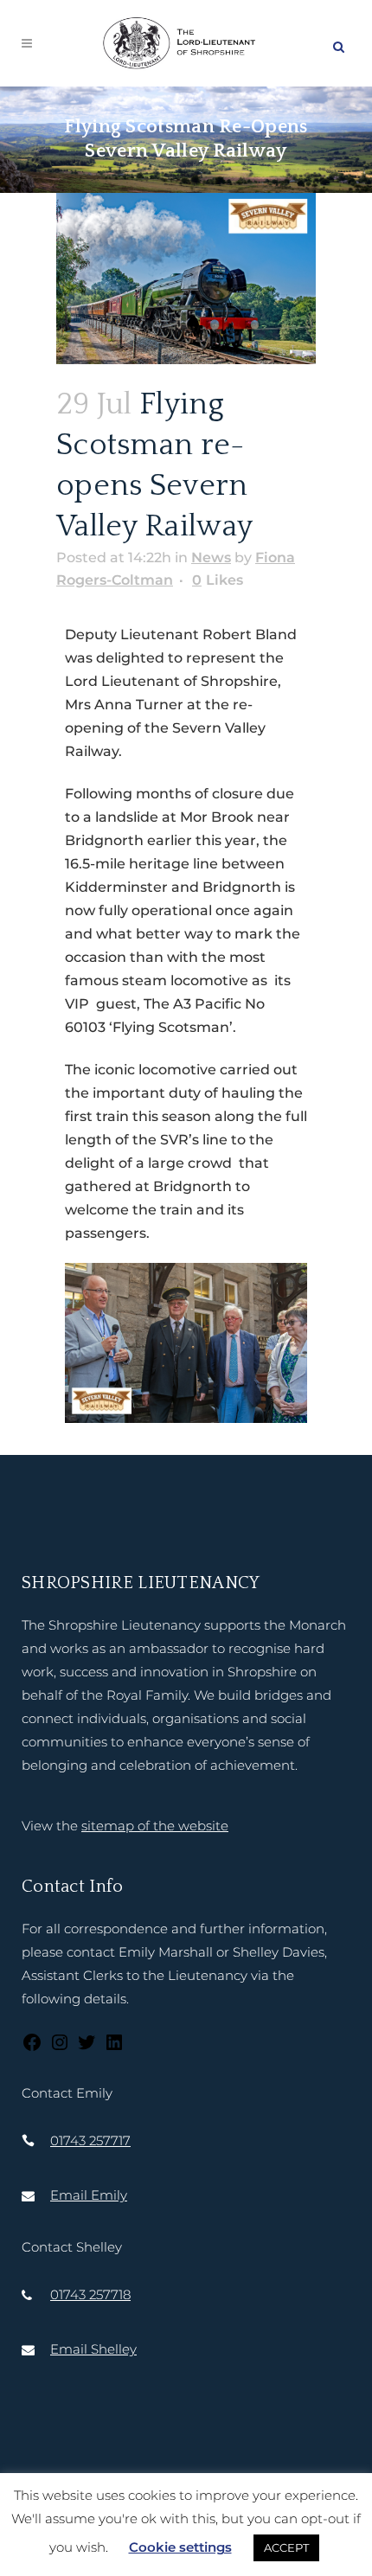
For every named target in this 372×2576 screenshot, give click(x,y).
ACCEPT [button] (286, 2547)
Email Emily (89, 2195)
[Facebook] (32, 2048)
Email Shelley (93, 2349)
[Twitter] (87, 2048)
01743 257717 (90, 2140)
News (211, 557)
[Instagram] (60, 2048)
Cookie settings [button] (180, 2547)
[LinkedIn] (114, 2048)
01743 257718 (90, 2294)
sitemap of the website (155, 1826)
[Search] (338, 44)
